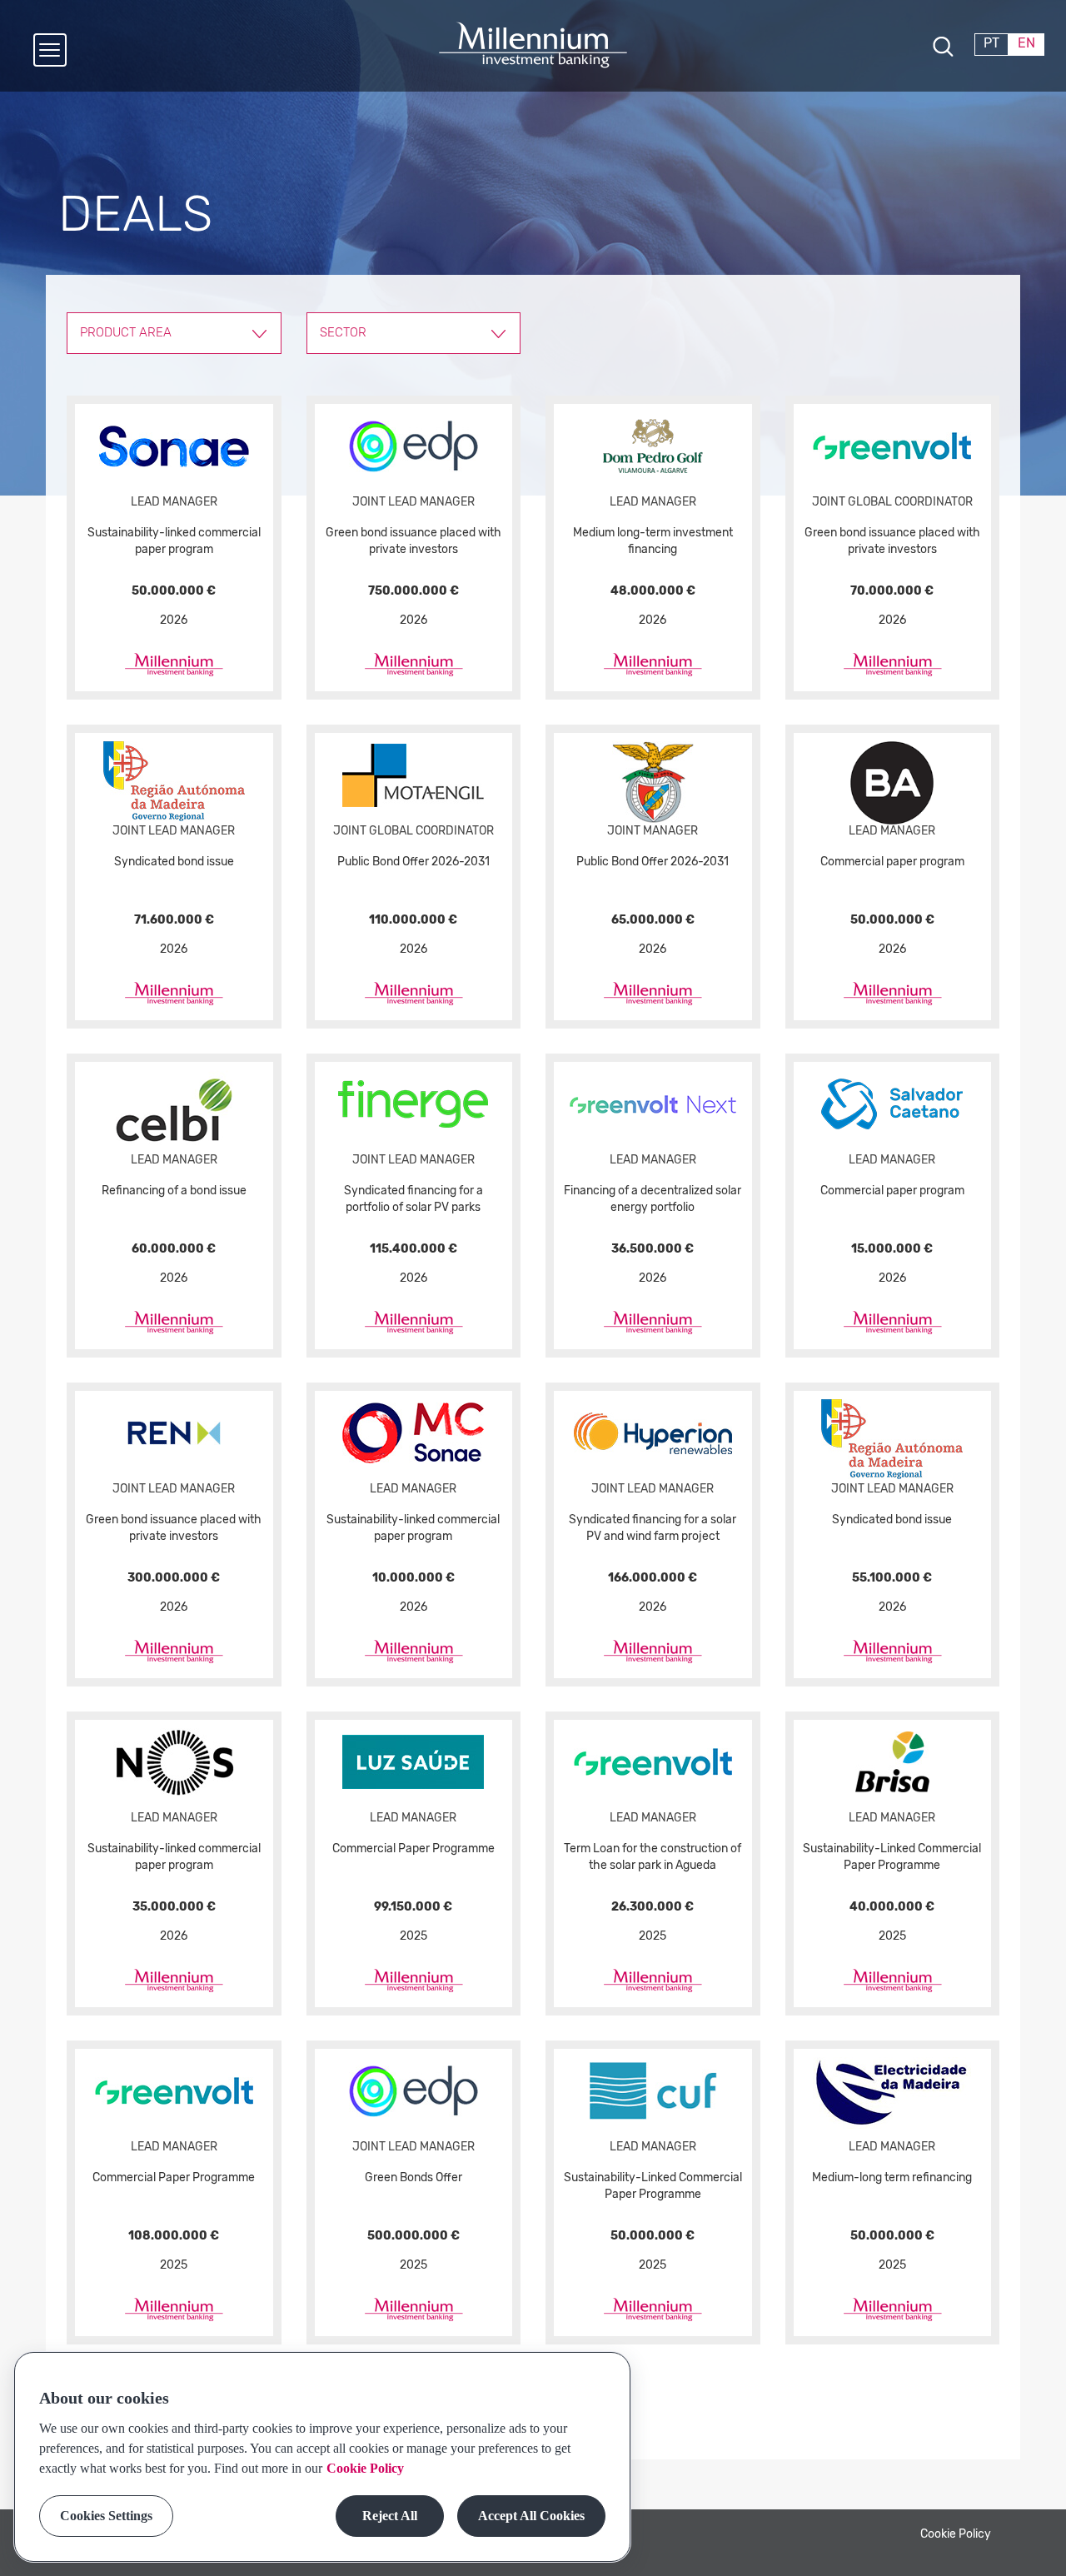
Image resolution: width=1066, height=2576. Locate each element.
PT (991, 43)
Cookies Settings (106, 2516)
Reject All (390, 2516)
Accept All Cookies (531, 2516)
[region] (322, 2457)
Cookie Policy (956, 2534)
